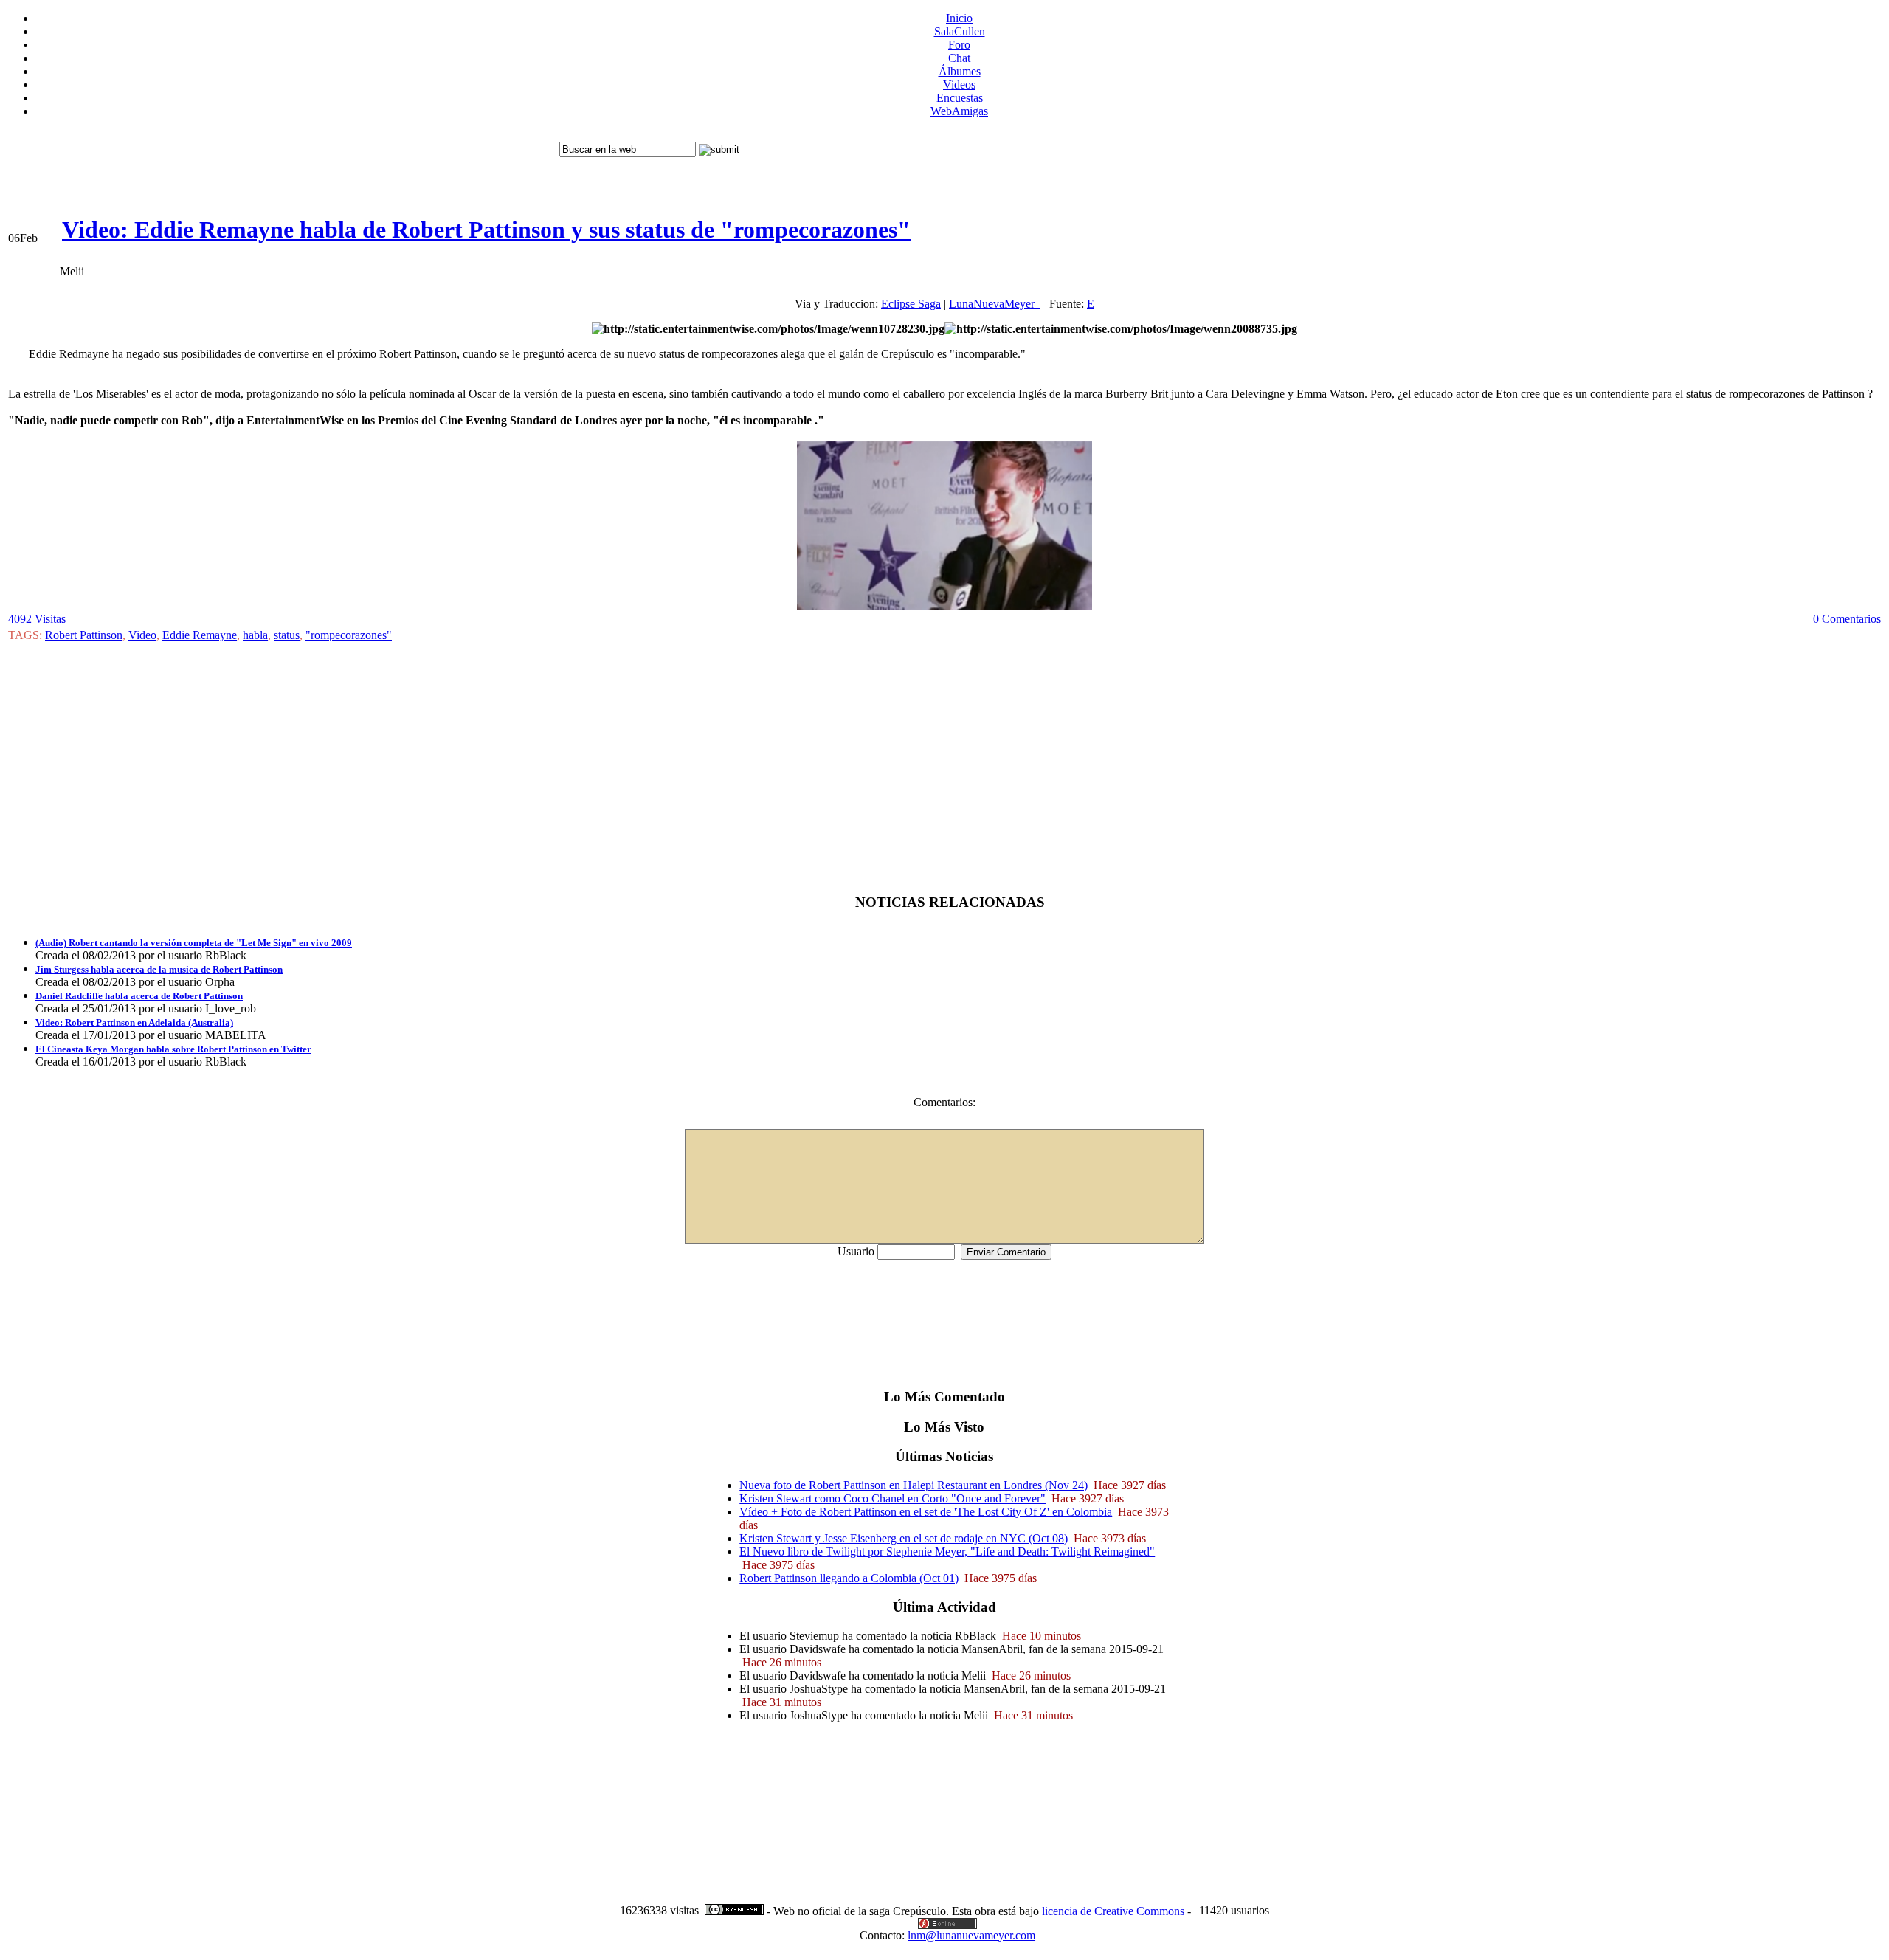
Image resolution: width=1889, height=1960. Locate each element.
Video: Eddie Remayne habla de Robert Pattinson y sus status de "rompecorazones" (486, 230)
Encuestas (960, 98)
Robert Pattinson (84, 635)
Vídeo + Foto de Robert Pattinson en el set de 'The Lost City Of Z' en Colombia (926, 1512)
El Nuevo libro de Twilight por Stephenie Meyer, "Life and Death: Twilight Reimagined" (947, 1552)
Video (142, 635)
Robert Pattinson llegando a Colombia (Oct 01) (849, 1578)
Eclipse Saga (911, 304)
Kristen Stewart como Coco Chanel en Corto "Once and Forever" (892, 1498)
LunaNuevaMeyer (995, 304)
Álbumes (960, 71)
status (287, 635)
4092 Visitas (37, 619)
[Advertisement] (282, 163)
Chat (959, 58)
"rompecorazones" (349, 635)
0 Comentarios (1847, 619)
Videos (959, 84)
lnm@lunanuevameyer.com (971, 1935)
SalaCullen (960, 31)
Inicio (959, 18)
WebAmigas (959, 111)
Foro (959, 45)
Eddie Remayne (200, 635)
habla (255, 635)
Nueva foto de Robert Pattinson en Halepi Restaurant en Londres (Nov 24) (914, 1485)
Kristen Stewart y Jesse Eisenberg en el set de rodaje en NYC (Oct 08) (904, 1538)
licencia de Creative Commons (1113, 1911)
